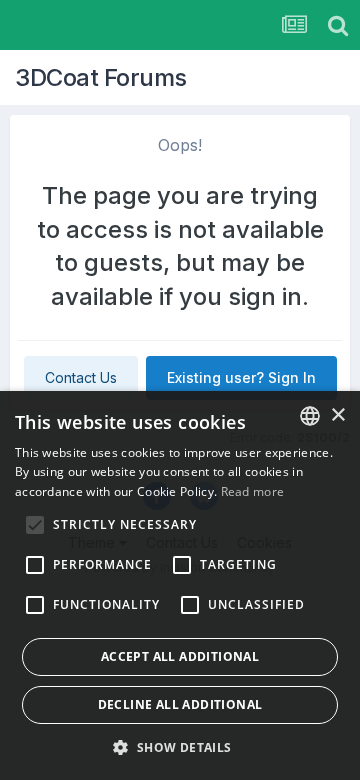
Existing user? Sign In (241, 377)
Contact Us (81, 377)
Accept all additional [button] (180, 656)
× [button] (337, 415)
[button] (179, 747)
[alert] (180, 585)
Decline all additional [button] (180, 704)
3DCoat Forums (101, 77)
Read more (253, 491)
